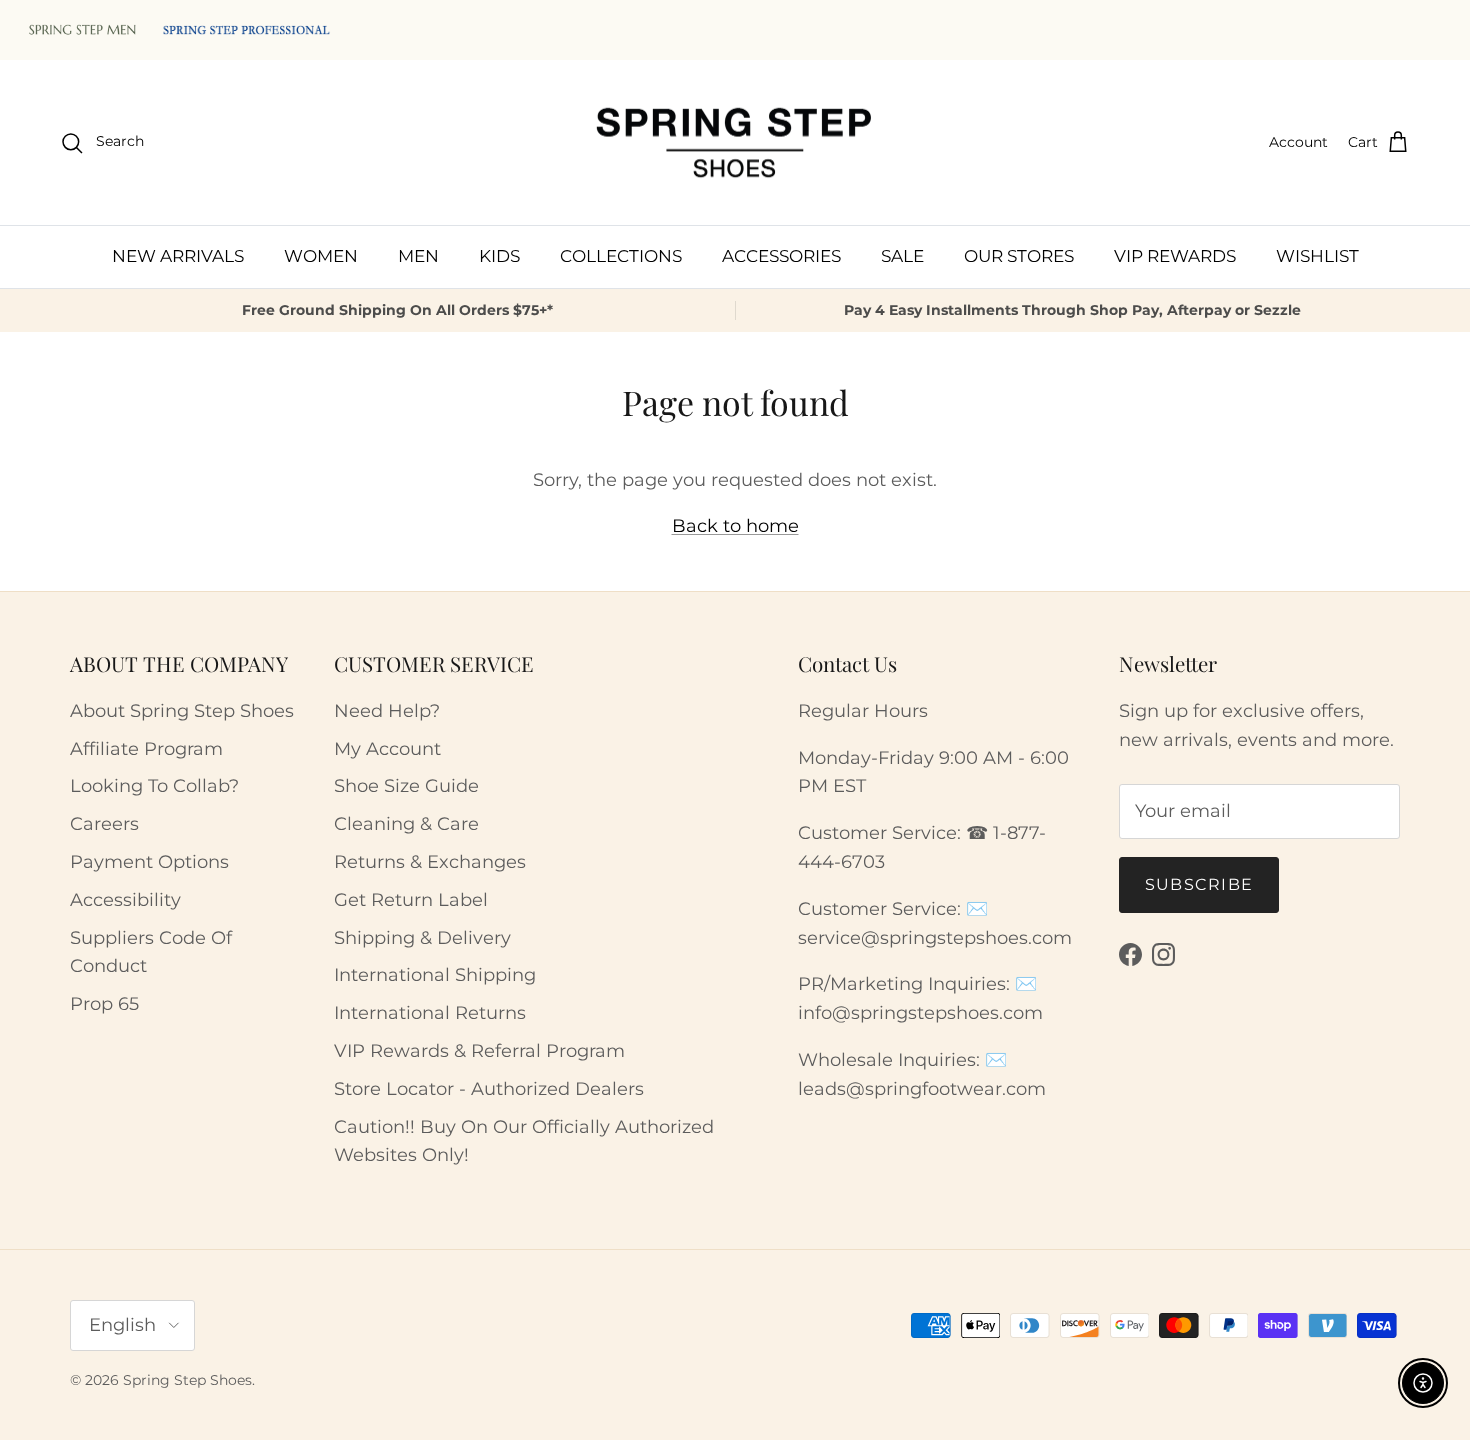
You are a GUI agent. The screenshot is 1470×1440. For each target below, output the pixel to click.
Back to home (735, 526)
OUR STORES (1019, 256)
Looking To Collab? (154, 786)
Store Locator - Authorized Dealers (489, 1089)
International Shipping (435, 975)
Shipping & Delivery (422, 938)
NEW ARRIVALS (178, 256)
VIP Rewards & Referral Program (479, 1051)
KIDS (499, 256)
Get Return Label (411, 900)
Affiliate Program (146, 749)
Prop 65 (104, 1004)
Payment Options (149, 862)
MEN (418, 256)
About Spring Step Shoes (182, 711)
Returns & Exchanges (430, 862)
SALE (902, 256)
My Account (387, 749)
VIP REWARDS (1175, 256)
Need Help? (387, 711)
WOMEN (321, 256)
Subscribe (1199, 884)
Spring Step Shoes (187, 1380)
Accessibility (125, 900)
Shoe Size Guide (406, 786)
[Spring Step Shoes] (735, 143)
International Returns (430, 1013)
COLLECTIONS (621, 256)
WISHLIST (1317, 256)
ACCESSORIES (781, 256)
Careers (104, 824)
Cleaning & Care (406, 824)
